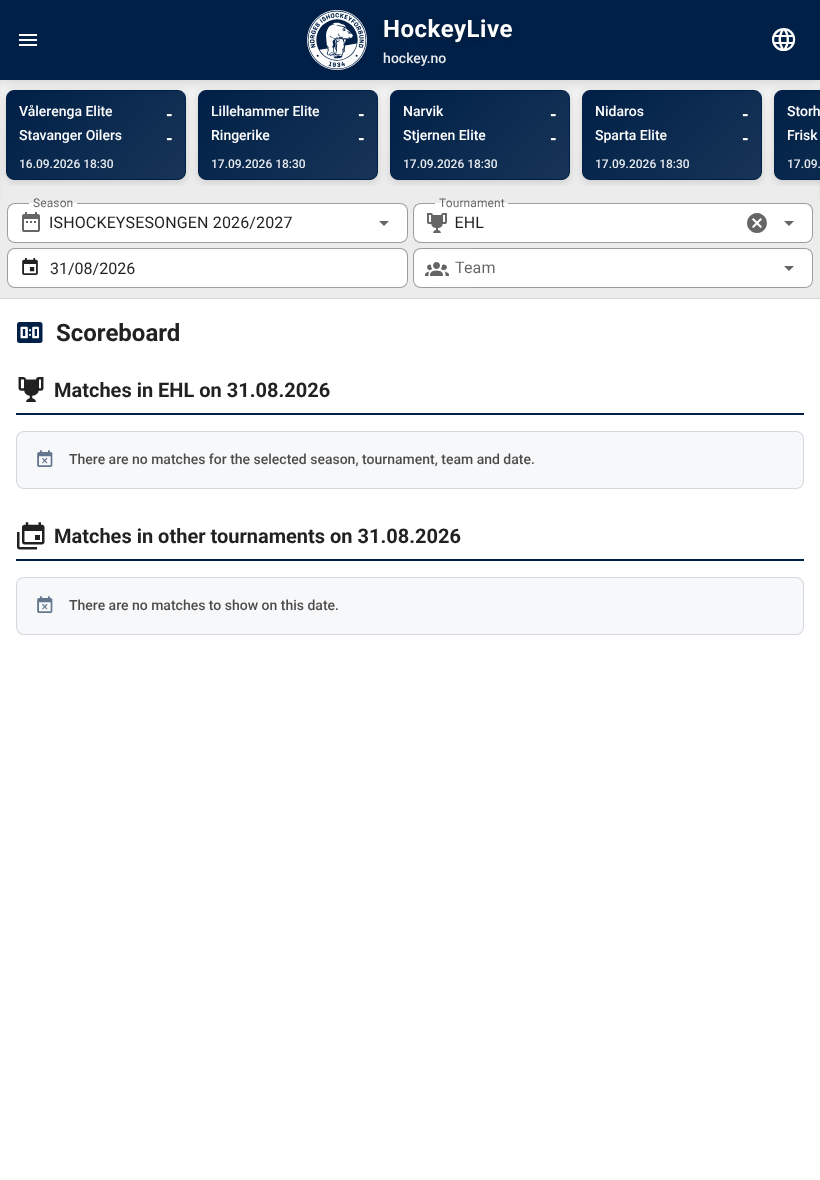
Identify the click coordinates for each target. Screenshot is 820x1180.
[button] (757, 223)
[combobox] (207, 223)
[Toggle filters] (784, 40)
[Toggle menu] (28, 40)
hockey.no (414, 59)
